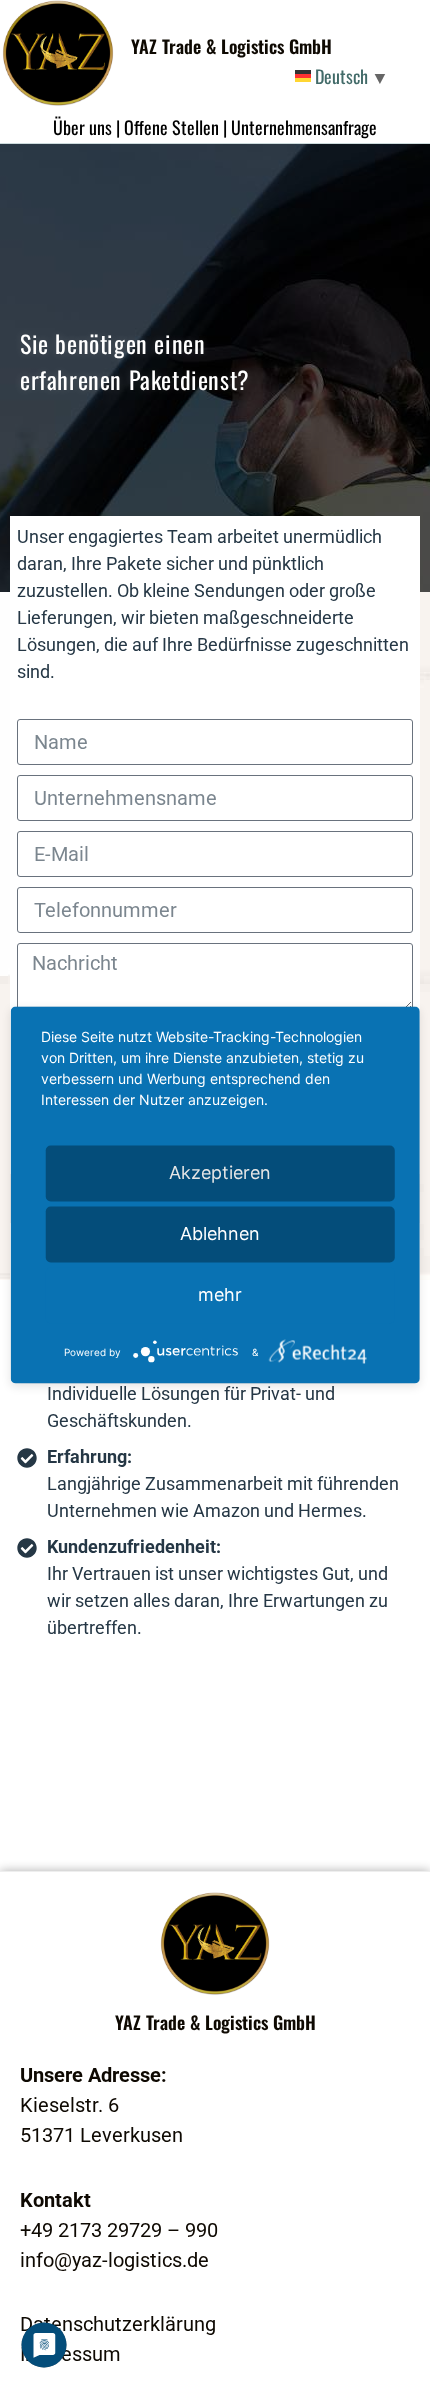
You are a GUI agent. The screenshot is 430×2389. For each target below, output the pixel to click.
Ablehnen (220, 1233)
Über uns (82, 127)
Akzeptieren (220, 1172)
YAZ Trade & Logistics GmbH (231, 46)
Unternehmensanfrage (304, 127)
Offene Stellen (171, 127)
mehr (220, 1294)
